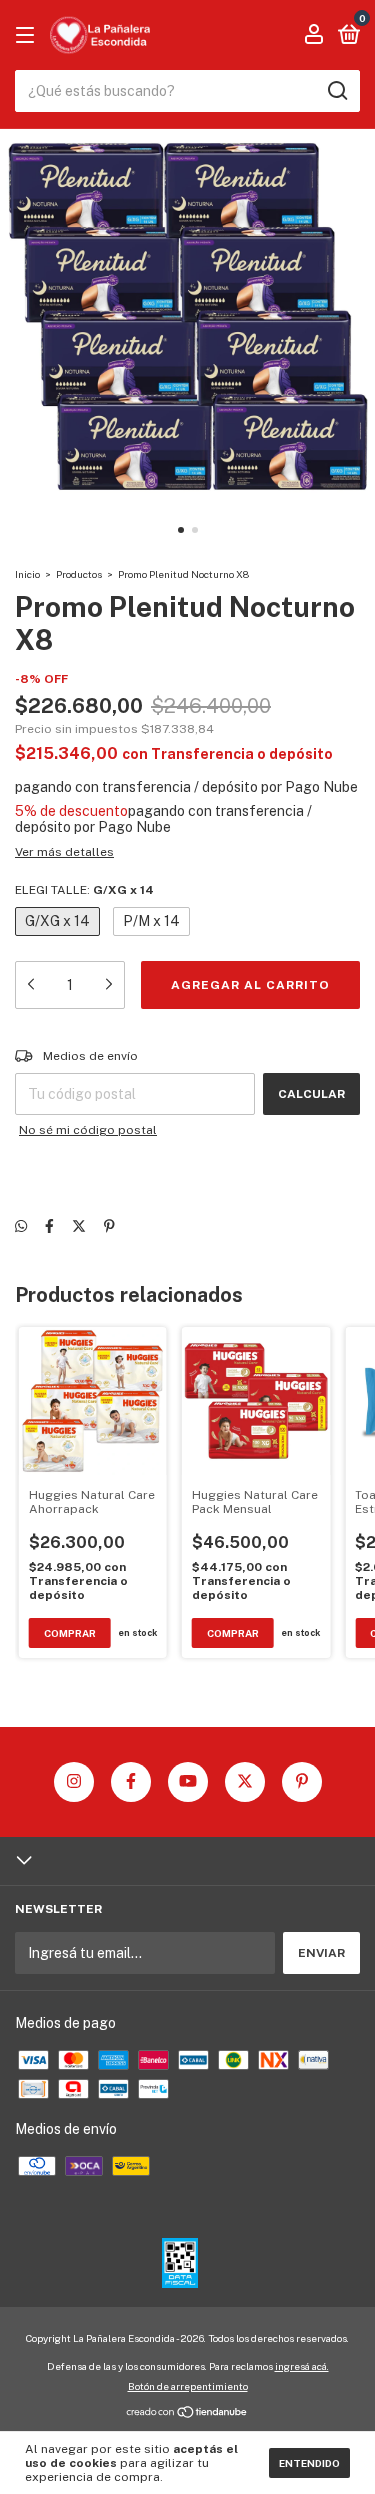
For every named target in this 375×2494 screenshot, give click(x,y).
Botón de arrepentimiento (188, 2386)
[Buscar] (336, 91)
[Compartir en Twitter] (79, 1226)
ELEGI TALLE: (84, 890)
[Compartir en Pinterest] (109, 1226)
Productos (79, 574)
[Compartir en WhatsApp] (21, 1226)
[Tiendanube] (187, 2413)
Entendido (309, 2463)
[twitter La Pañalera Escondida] (245, 1782)
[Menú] (28, 36)
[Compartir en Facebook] (49, 1226)
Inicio (27, 574)
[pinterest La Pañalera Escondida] (302, 1782)
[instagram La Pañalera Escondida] (74, 1782)
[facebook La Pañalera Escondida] (131, 1782)
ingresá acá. (302, 2366)
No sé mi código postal (88, 1130)
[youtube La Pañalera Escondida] (188, 1782)
